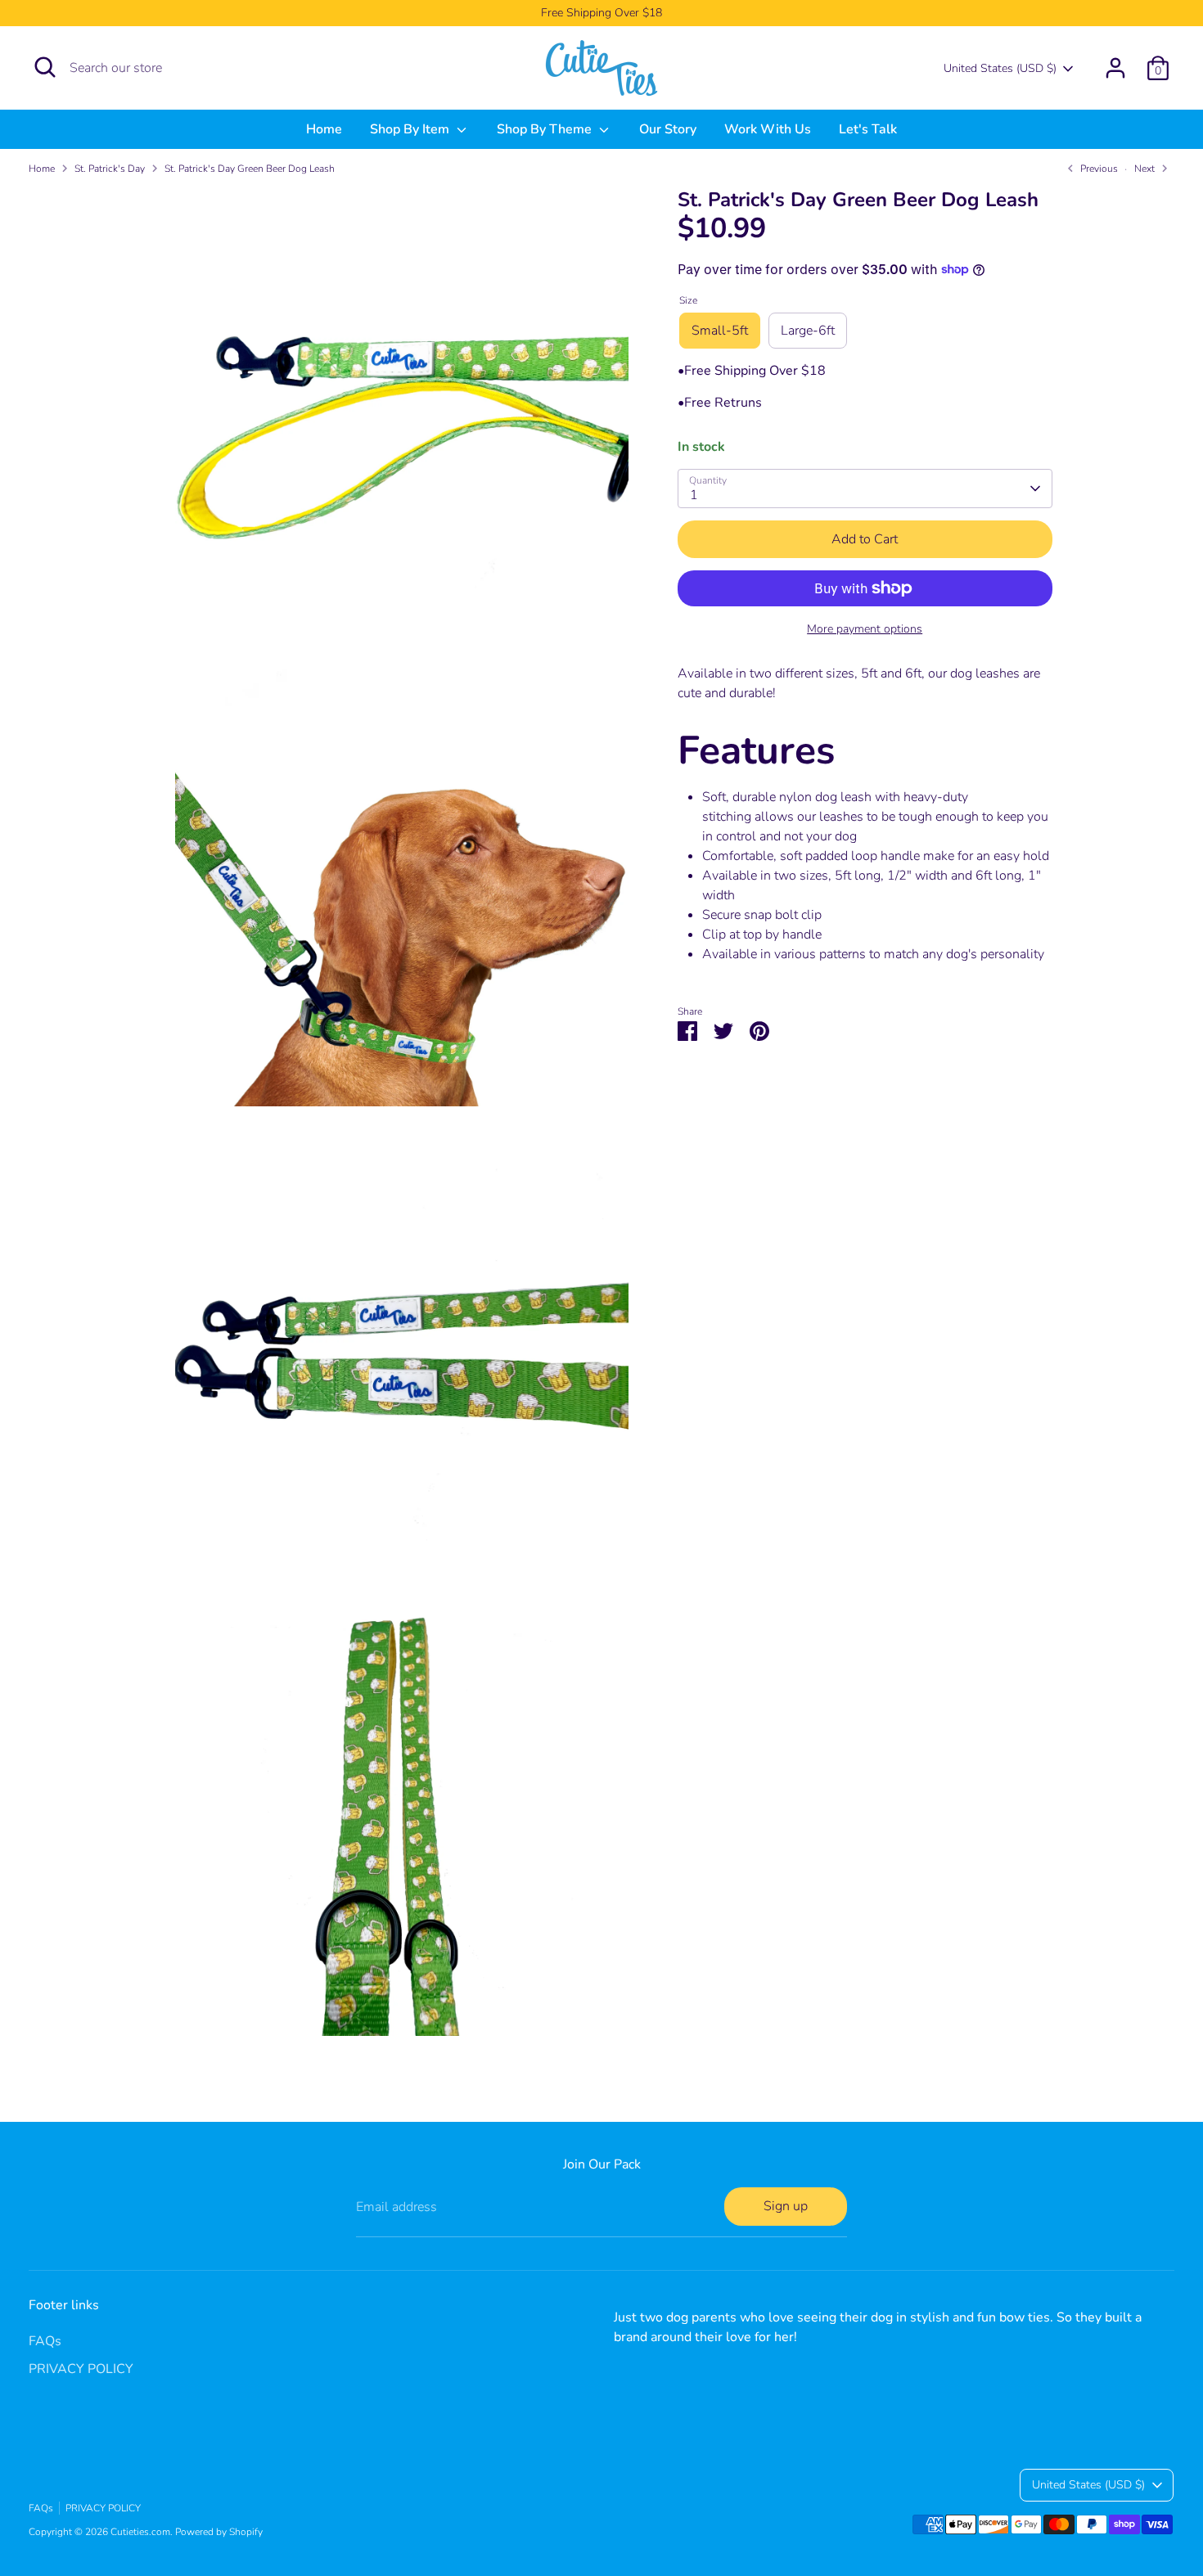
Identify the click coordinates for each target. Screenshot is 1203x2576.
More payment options (865, 629)
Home (324, 129)
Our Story (668, 129)
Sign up (786, 2206)
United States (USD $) (1000, 68)
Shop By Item (411, 129)
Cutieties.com (140, 2532)
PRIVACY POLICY (81, 2369)
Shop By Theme (546, 129)
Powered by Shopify (219, 2532)
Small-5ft (720, 331)
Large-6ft (808, 331)
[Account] (1115, 68)
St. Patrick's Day (110, 169)
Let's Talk (868, 129)
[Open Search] (45, 67)
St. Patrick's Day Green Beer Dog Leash (250, 169)
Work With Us (768, 129)
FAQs (45, 2341)
